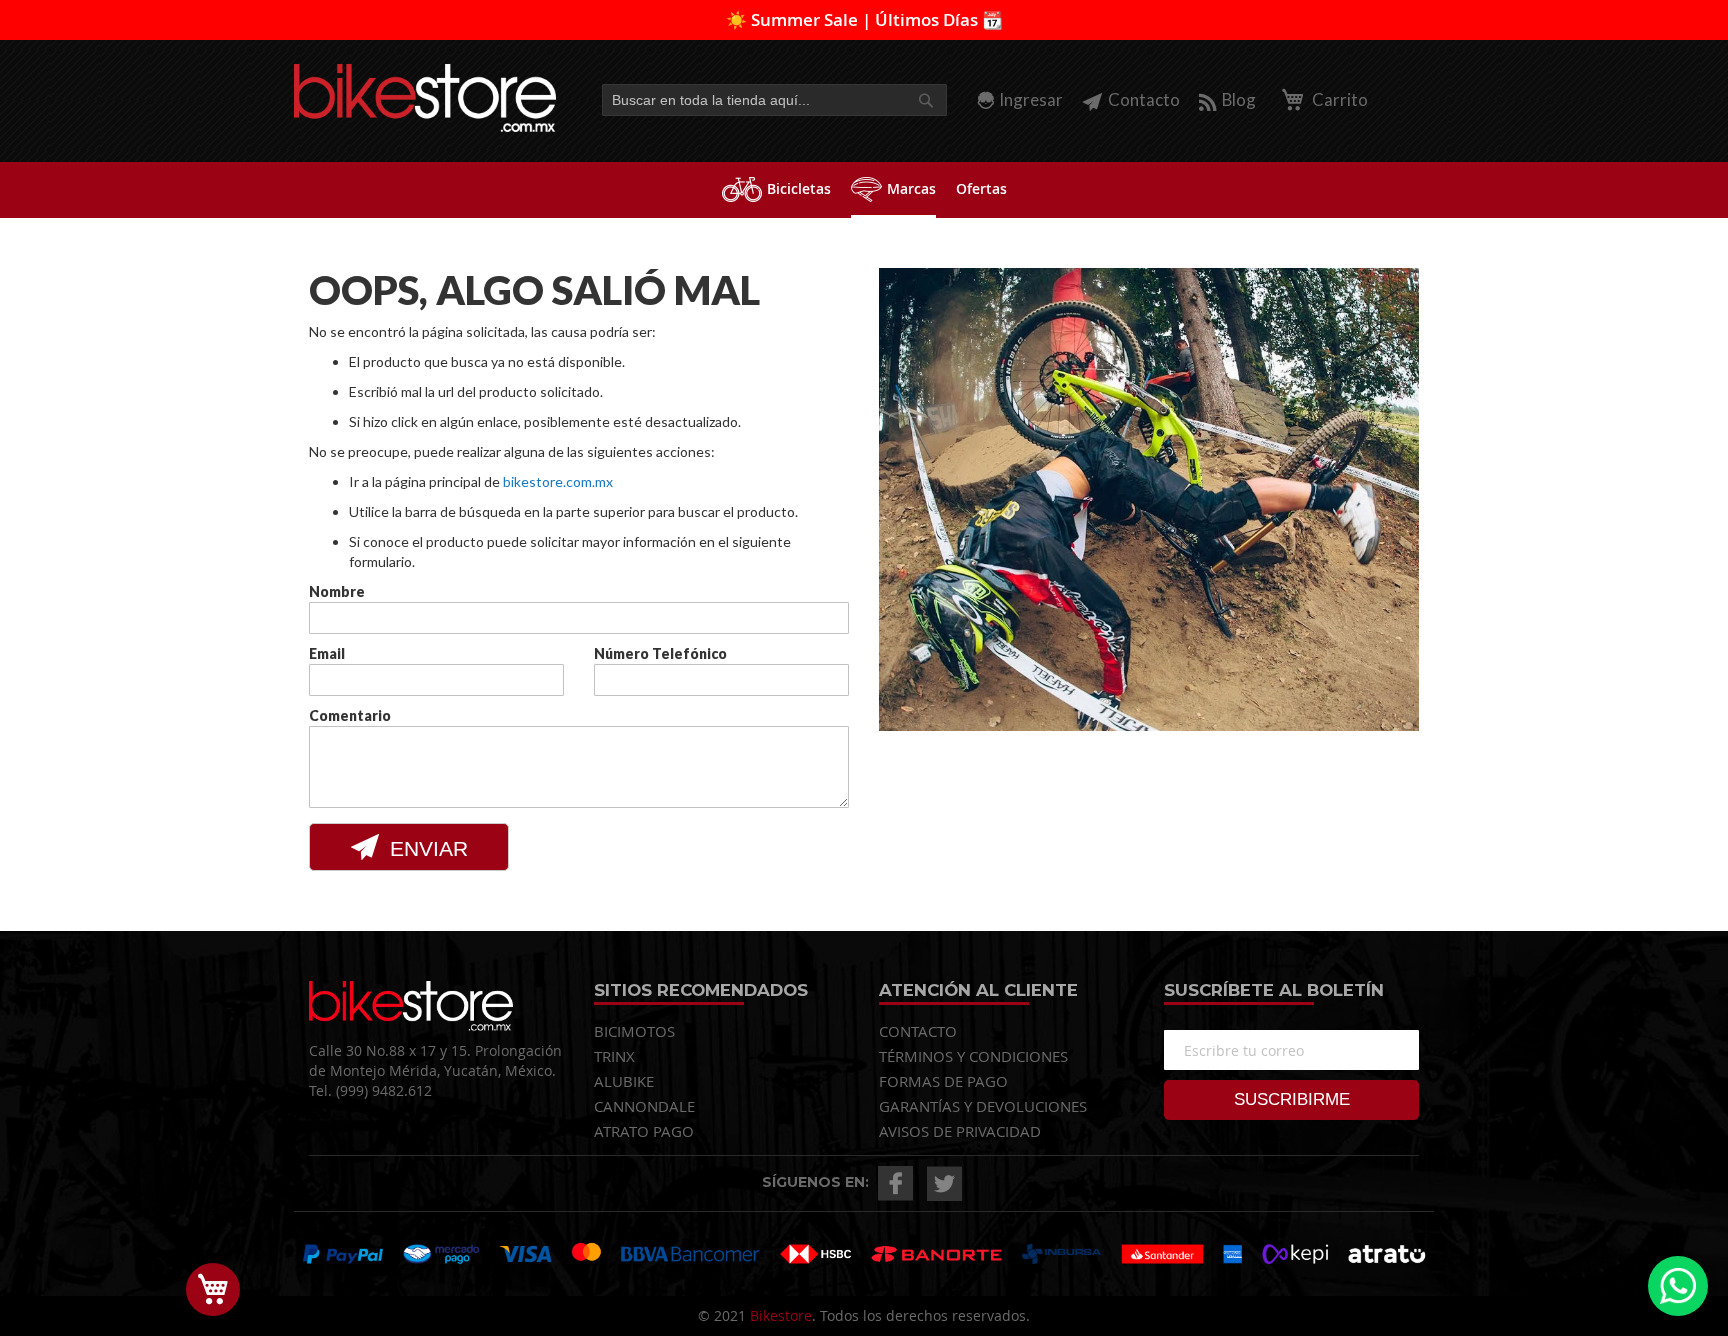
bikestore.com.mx (558, 481)
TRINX (614, 1056)
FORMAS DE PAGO (943, 1081)
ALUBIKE (624, 1081)
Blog (1239, 99)
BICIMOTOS (634, 1031)
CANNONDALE (644, 1106)
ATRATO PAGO (644, 1131)
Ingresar (1031, 99)
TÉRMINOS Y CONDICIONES (973, 1056)
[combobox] (774, 100)
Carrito (1338, 99)
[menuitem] (776, 188)
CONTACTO (918, 1031)
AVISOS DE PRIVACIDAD (960, 1131)
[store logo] (425, 98)
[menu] (864, 190)
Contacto (1144, 99)
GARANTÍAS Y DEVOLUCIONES (983, 1106)
